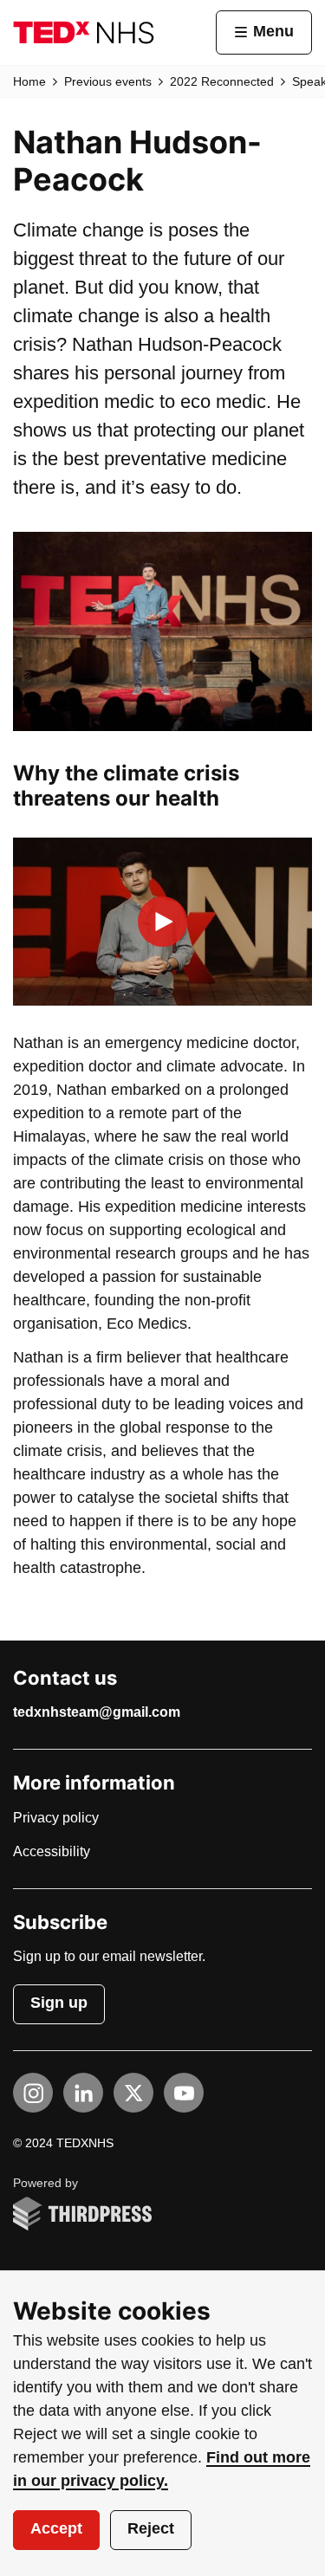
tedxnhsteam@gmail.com (97, 1712)
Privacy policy (56, 1818)
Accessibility (52, 1852)
